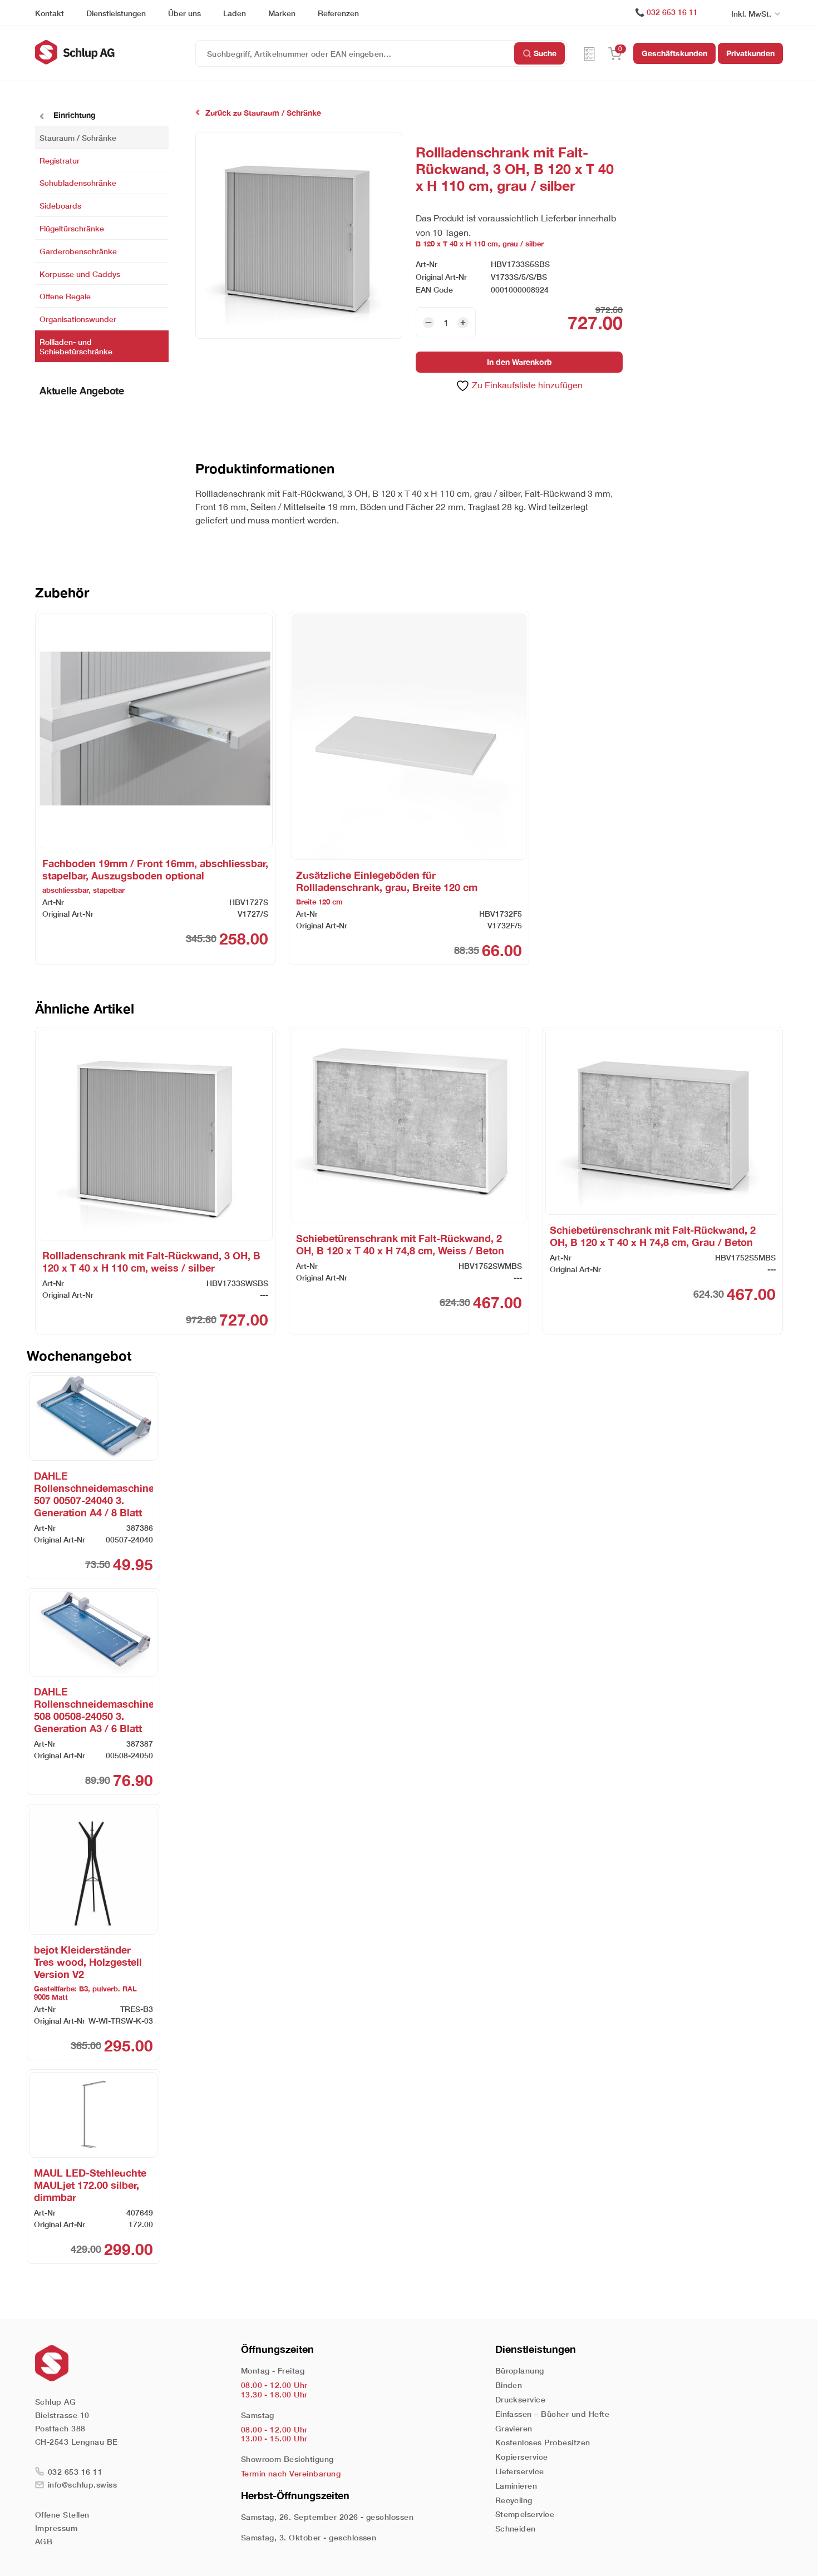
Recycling (514, 2500)
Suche (545, 53)
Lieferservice (520, 2471)
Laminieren (516, 2486)
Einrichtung (73, 115)
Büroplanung (520, 2370)
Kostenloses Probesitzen (543, 2442)
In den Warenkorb (519, 362)
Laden (235, 13)
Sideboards (60, 206)
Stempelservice (525, 2514)
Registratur (60, 160)
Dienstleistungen (116, 13)
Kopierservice (522, 2457)
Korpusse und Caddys (80, 273)
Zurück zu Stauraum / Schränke (263, 113)
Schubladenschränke (78, 183)
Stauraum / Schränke (78, 137)
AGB (44, 2541)
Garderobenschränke (78, 251)
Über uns (184, 13)
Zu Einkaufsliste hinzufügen (526, 385)
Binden (509, 2385)
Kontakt (50, 13)
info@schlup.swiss (82, 2484)
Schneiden (516, 2528)
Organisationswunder (78, 319)
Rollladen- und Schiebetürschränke (76, 347)
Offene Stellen (62, 2515)
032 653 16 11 (672, 12)
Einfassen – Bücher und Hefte (552, 2414)
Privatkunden (750, 53)
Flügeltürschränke (72, 228)
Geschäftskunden (674, 53)
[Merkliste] (589, 53)
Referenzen (338, 13)
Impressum (56, 2528)
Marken (282, 13)
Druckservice (521, 2399)
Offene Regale (65, 296)
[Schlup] (115, 52)
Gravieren (514, 2428)
